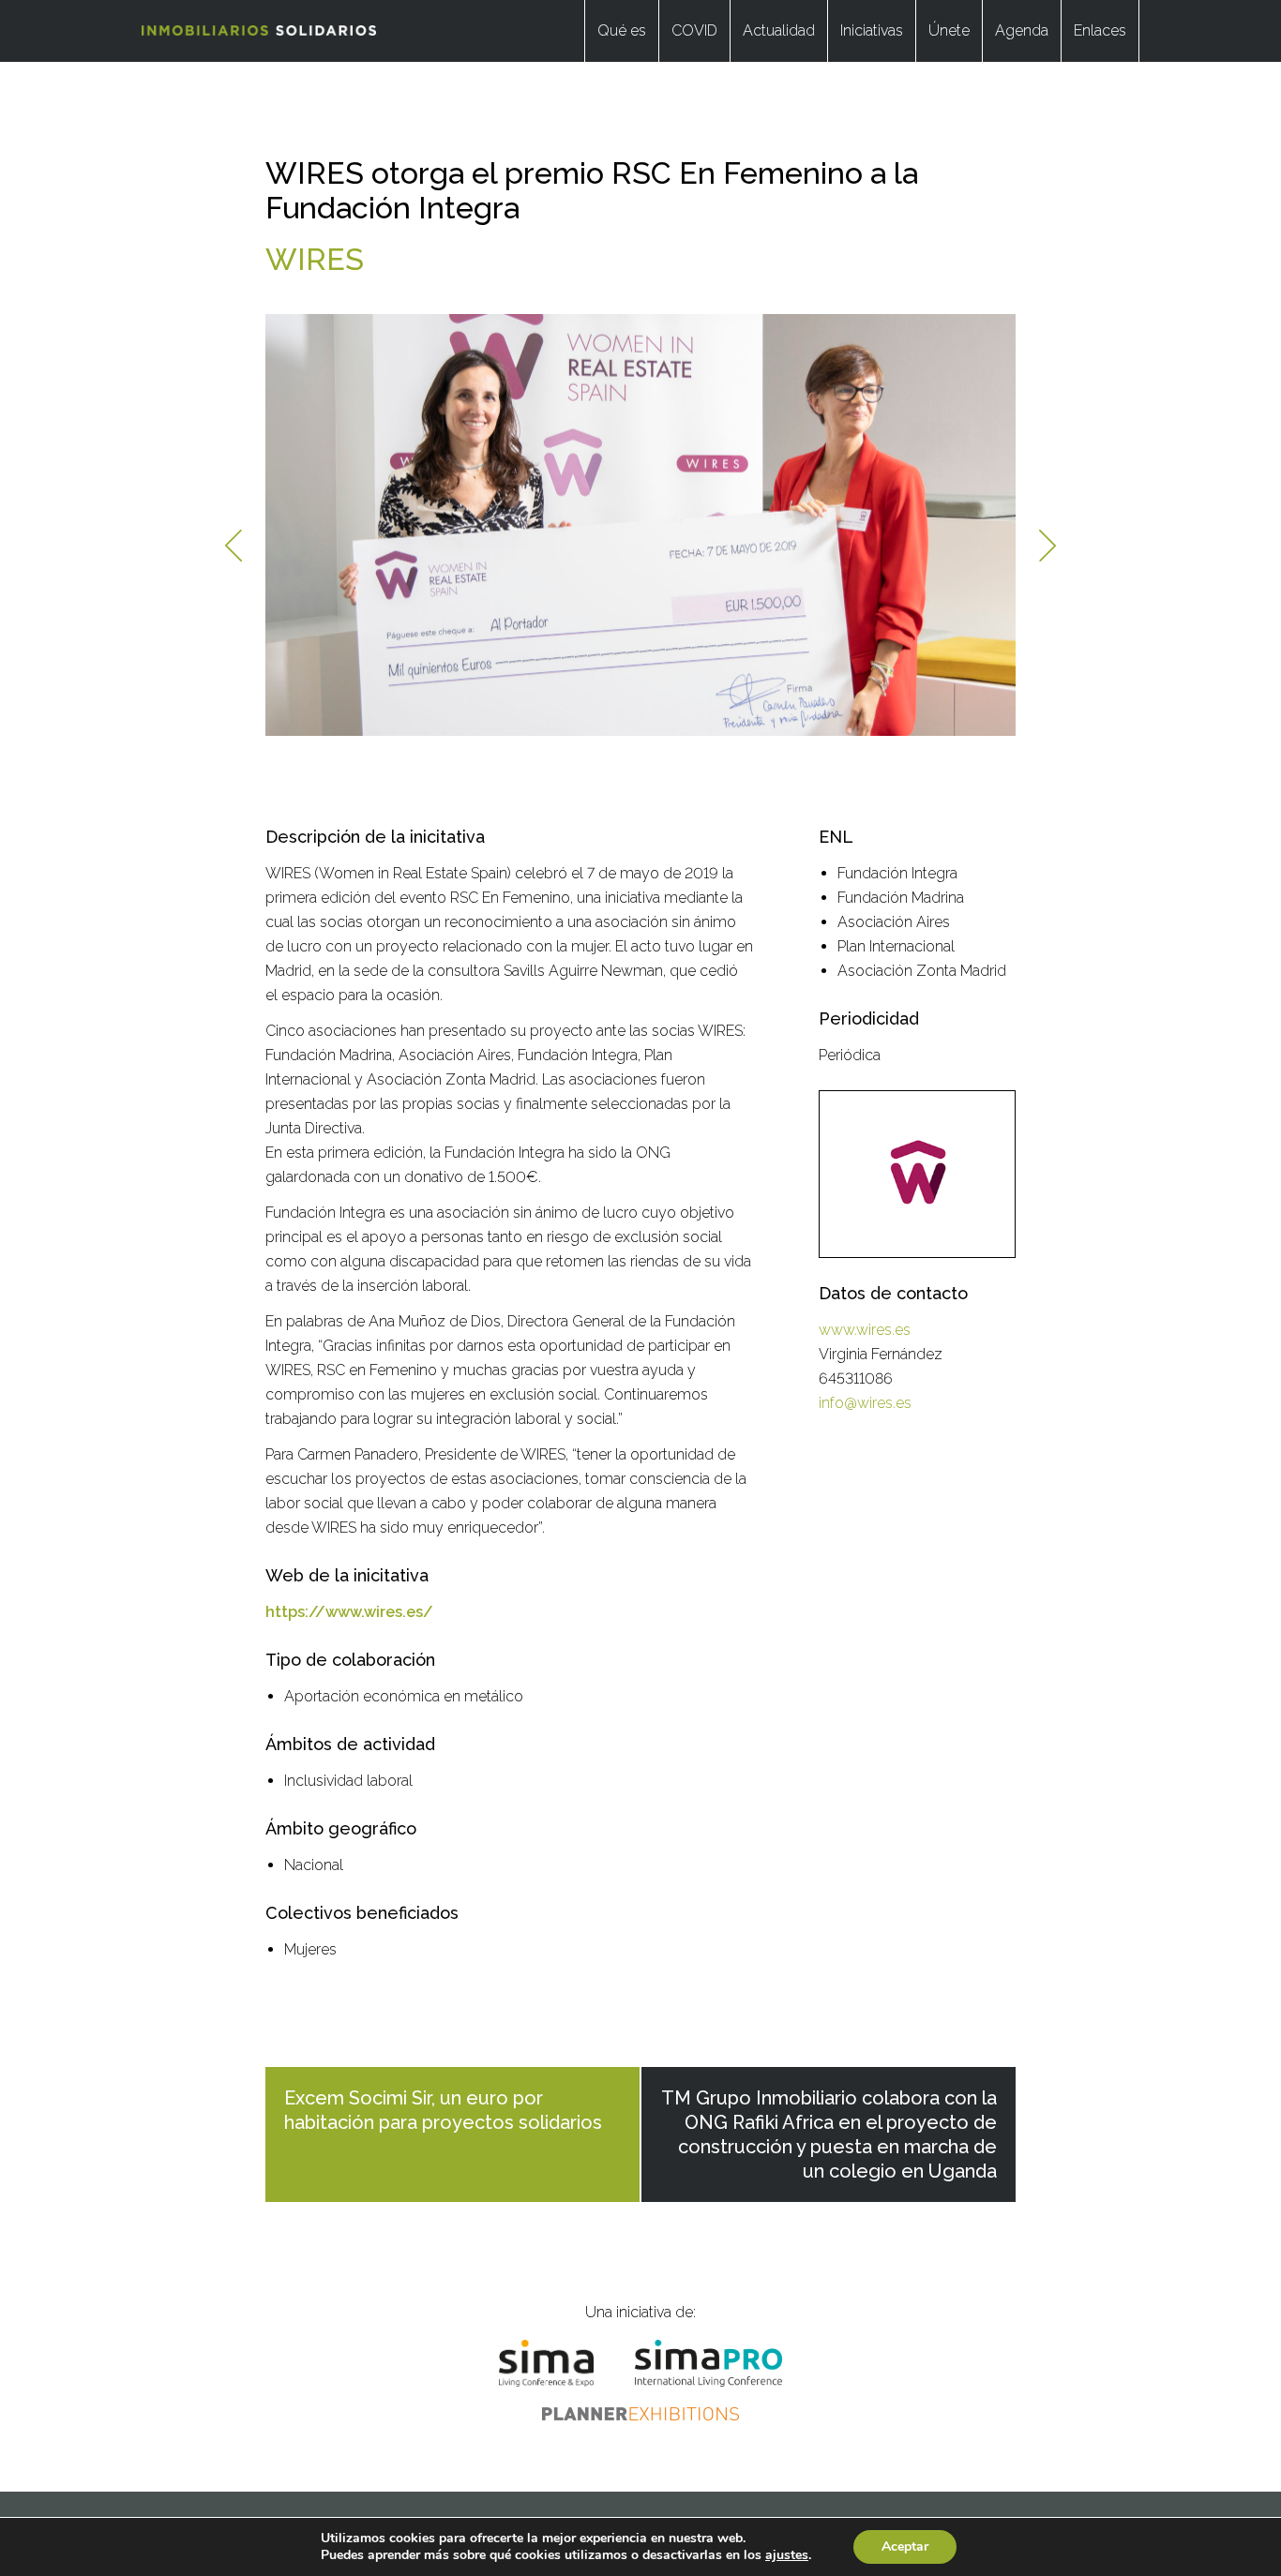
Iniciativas (872, 30)
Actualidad (779, 30)
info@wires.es (865, 1403)
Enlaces (1100, 30)
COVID (694, 30)
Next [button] (1047, 546)
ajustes (787, 2555)
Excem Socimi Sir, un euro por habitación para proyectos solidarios (443, 2110)
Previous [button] (234, 546)
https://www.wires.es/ (349, 1612)
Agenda (1022, 30)
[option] (640, 525)
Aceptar (905, 2546)
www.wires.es (865, 1330)
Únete (949, 30)
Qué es (622, 30)
